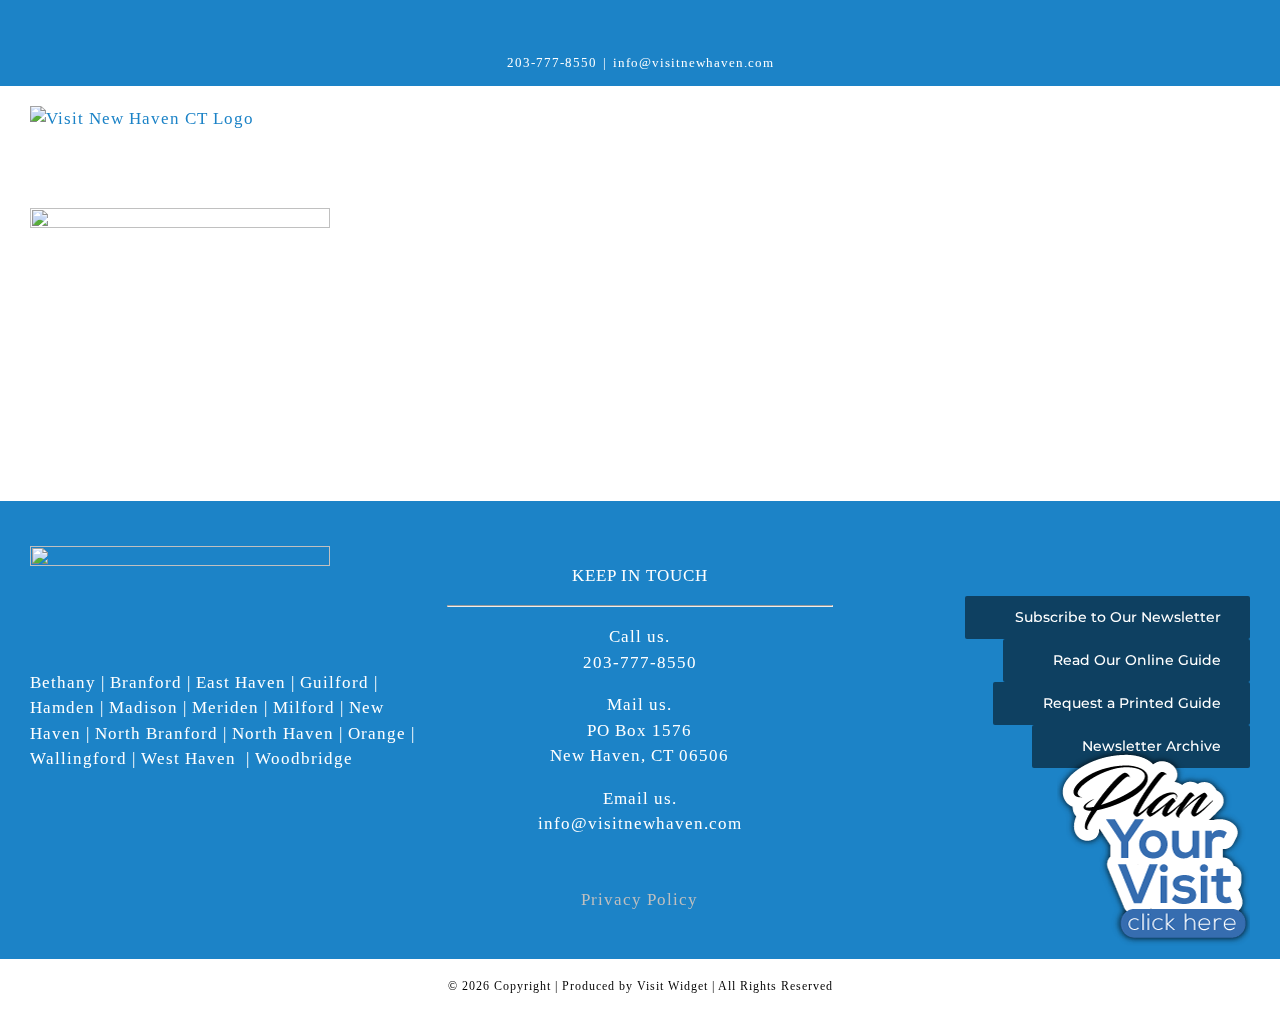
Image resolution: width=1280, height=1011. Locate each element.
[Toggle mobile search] (1204, 116)
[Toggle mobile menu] (1241, 116)
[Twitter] (94, 845)
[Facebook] (36, 845)
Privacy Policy (639, 899)
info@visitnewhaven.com (693, 62)
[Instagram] (65, 845)
